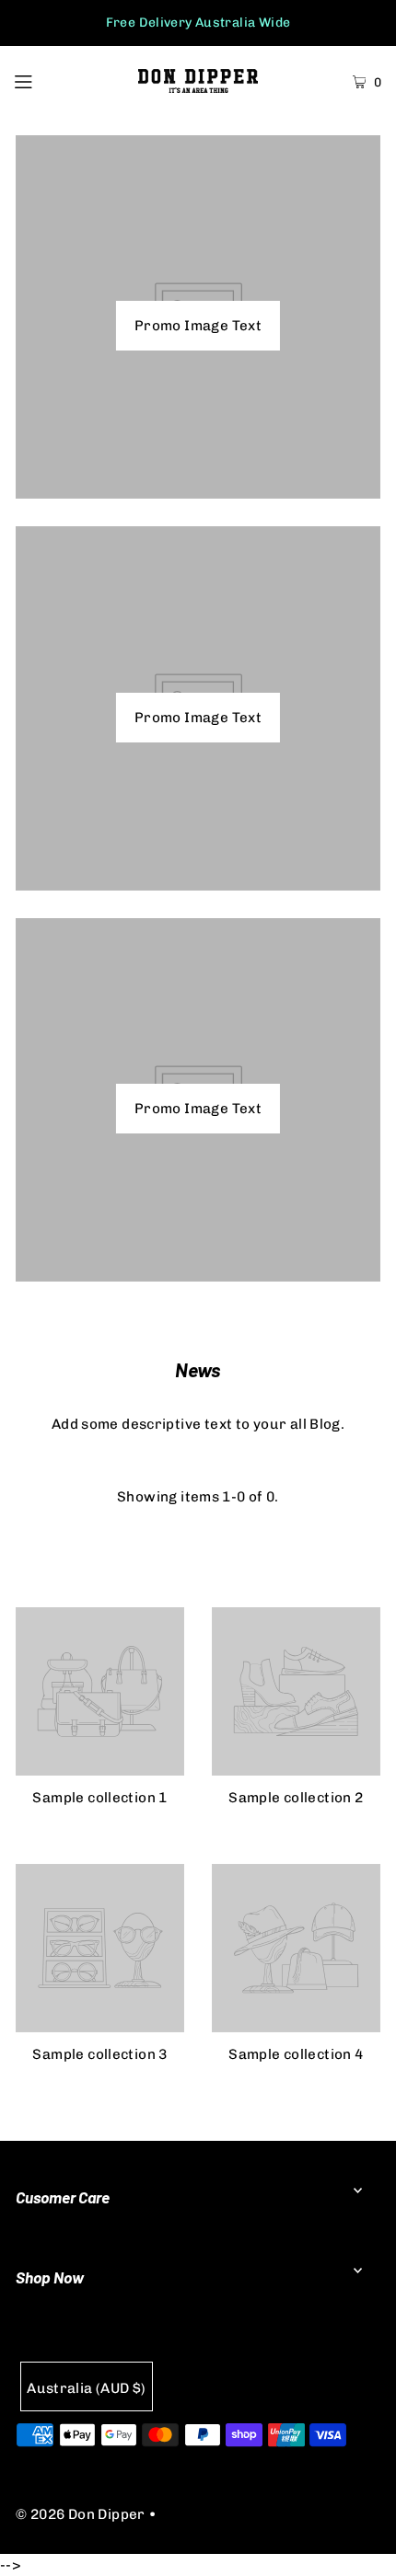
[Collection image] (100, 1768)
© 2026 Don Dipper (81, 2514)
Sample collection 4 (296, 2054)
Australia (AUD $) (87, 2388)
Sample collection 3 (99, 2054)
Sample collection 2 (296, 1798)
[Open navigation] (49, 80)
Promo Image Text (198, 326)
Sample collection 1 (99, 1798)
